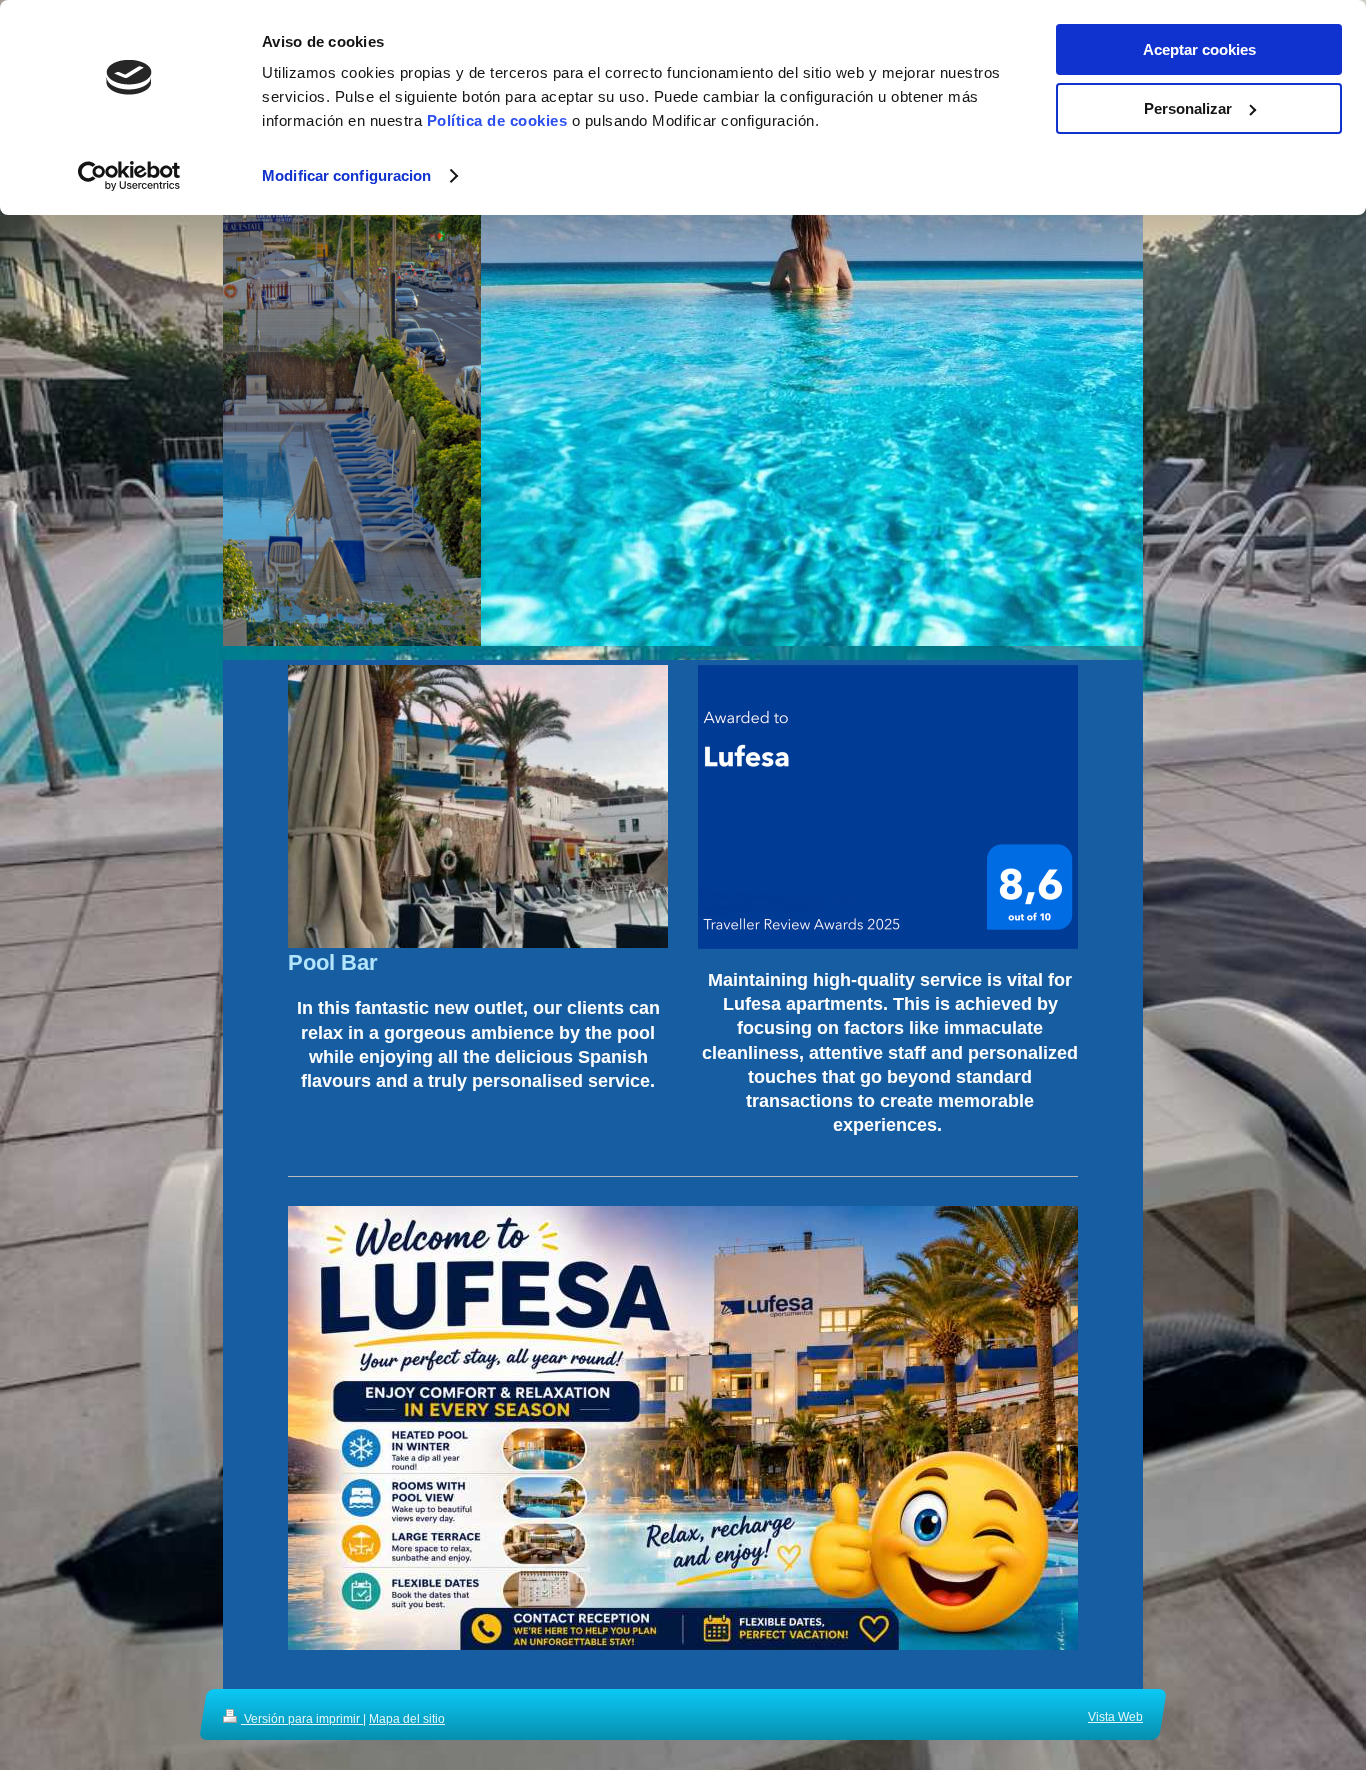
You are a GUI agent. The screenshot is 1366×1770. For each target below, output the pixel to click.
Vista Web (1115, 1717)
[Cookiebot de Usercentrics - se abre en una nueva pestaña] (129, 176)
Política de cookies (497, 120)
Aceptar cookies (1199, 49)
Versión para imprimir (302, 1719)
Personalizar (1188, 108)
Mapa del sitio (407, 1719)
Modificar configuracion (346, 175)
